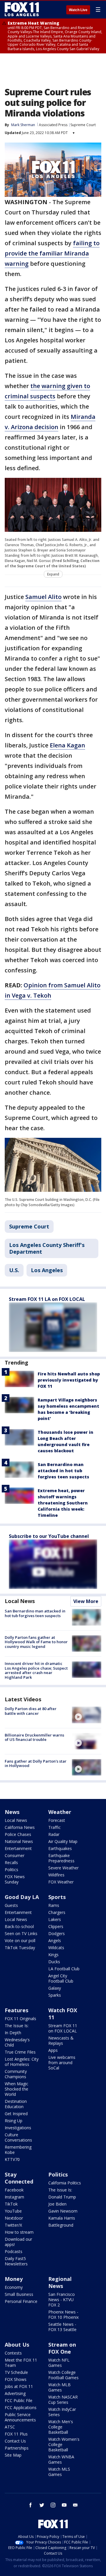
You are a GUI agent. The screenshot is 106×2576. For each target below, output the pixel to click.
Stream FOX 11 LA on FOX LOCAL (47, 1299)
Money (14, 2279)
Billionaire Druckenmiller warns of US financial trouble (34, 1737)
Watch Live (78, 10)
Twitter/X (13, 2225)
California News (20, 1827)
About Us (17, 2345)
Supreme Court (83, 125)
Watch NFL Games (59, 2363)
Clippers (56, 1926)
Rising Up (14, 2121)
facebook (31, 2505)
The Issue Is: (17, 2026)
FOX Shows (16, 2379)
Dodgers (57, 1933)
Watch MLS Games (59, 2472)
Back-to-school (19, 1926)
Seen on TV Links (21, 1933)
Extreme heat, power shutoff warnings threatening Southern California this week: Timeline (63, 1503)
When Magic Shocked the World (16, 2089)
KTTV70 (12, 2159)
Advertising (15, 2393)
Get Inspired (16, 2114)
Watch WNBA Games (61, 2459)
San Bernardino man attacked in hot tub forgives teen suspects (63, 1471)
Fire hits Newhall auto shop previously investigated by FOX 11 (69, 1380)
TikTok (11, 2204)
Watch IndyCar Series (62, 2412)
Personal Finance (21, 2301)
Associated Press (53, 125)
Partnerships (17, 2448)
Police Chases (18, 1834)
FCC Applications (21, 2407)
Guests (11, 1905)
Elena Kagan (67, 745)
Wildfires (56, 1875)
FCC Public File (19, 2400)
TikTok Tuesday (20, 1948)
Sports (57, 1897)
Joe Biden (57, 2204)
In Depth (13, 2033)
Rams (54, 1905)
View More (86, 1601)
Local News (20, 1601)
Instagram (14, 2197)
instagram (53, 2505)
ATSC (10, 2427)
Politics (11, 1870)
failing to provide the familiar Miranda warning (52, 253)
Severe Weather (63, 1868)
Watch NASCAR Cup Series (63, 2400)
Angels (55, 1941)
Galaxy (55, 1988)
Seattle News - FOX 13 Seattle (62, 2327)
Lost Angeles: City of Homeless (22, 2062)
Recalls (11, 1862)
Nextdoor (14, 2218)
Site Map (13, 2455)
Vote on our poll (20, 1941)
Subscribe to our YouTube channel (49, 1536)
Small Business (19, 2294)
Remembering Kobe (18, 2150)
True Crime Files (20, 2052)
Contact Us (15, 2441)
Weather (60, 1812)
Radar (54, 1834)
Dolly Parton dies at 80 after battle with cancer (31, 1711)
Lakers (55, 1919)
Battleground (61, 2225)
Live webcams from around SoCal (62, 2063)
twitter (42, 2505)
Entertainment (18, 1848)
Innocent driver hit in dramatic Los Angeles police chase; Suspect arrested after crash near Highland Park (36, 1670)
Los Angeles (47, 1270)
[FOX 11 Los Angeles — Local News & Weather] (22, 9)
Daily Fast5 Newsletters (16, 2261)
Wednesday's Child (17, 2042)
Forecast (57, 1820)
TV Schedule (16, 2372)
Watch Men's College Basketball (61, 2427)
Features (16, 2010)
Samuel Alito (43, 597)
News (12, 1812)
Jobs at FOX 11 (19, 2386)
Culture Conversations (18, 2137)
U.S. (14, 1270)
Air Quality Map (63, 1841)
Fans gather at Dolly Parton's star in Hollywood (36, 1763)
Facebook (14, 2190)
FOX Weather (61, 1882)
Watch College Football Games (63, 2375)
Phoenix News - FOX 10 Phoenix (63, 2314)
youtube (64, 2505)
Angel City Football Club (61, 1978)
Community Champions (16, 2074)
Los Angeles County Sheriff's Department (47, 1248)
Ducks (54, 1962)
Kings (53, 1955)
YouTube (13, 2211)
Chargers (57, 1912)
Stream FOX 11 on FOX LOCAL (63, 2028)
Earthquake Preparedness (61, 1858)
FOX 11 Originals (20, 2019)
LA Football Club (64, 1969)
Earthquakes (60, 1848)
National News (19, 1841)
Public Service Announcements (20, 2417)
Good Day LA (22, 1897)
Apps (53, 2050)
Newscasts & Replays (61, 2041)
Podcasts (14, 2251)
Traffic (54, 1827)
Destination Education (16, 2104)
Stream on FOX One (62, 2348)
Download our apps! (18, 2242)
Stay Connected (19, 2178)
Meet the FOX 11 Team (21, 2363)
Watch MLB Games (59, 2387)
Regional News (60, 2282)
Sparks (55, 1995)
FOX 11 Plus (16, 2434)
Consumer (15, 1855)
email (75, 2505)
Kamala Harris (62, 2218)
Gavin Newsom (63, 2211)
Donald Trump (62, 2197)
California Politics (65, 2183)
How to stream (19, 2232)
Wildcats (56, 1948)
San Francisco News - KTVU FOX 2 (62, 2300)
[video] (87, 1715)
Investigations (18, 2128)
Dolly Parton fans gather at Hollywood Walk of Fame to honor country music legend (36, 1642)
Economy (14, 2287)
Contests (13, 2353)
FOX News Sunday (15, 1879)
